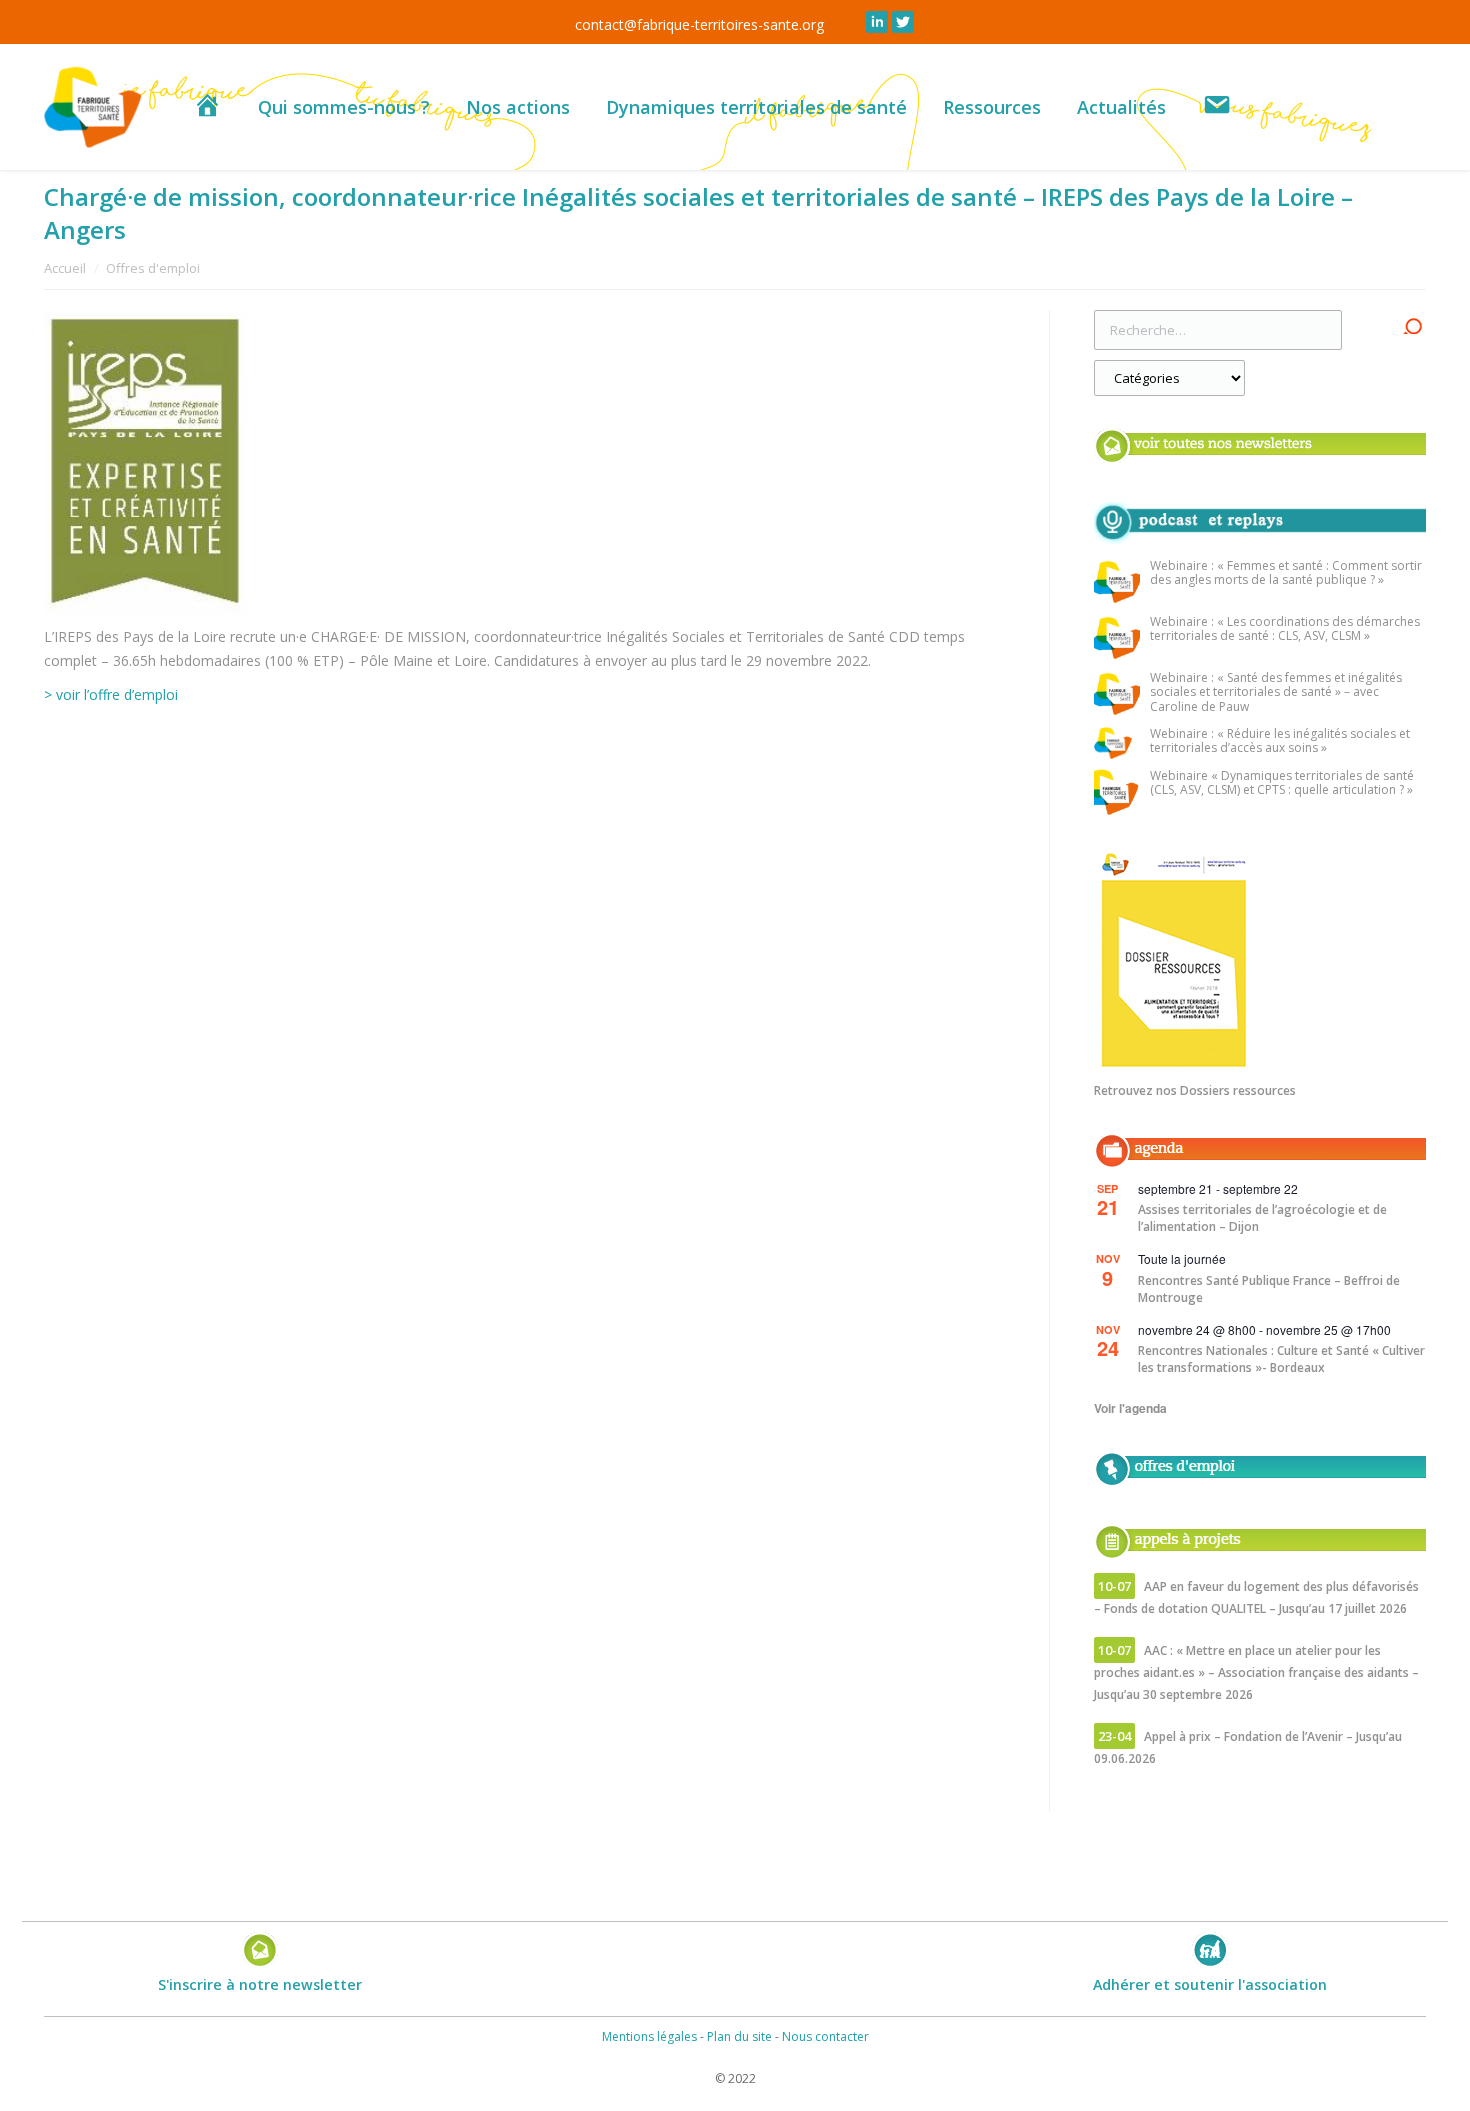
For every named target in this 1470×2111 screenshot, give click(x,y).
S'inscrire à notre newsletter (260, 1984)
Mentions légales (649, 2036)
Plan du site (739, 2036)
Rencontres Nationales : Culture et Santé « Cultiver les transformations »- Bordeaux (1281, 1359)
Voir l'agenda (1130, 1408)
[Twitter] (903, 22)
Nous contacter (825, 2036)
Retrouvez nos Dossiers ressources (1195, 1090)
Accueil (65, 268)
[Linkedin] (877, 22)
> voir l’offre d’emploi (111, 694)
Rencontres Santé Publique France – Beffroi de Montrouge (1269, 1289)
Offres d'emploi (153, 268)
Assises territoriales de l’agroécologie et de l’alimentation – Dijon (1262, 1218)
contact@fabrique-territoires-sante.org (699, 24)
